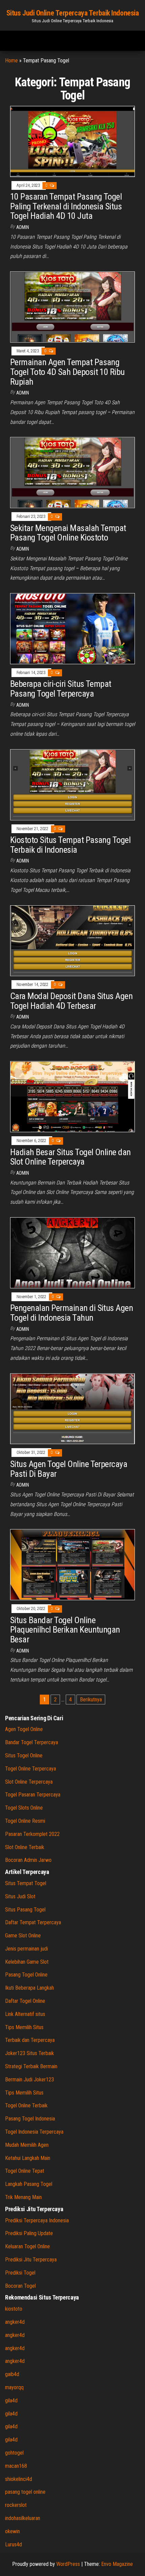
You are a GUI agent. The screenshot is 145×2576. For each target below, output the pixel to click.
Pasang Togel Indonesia (30, 2119)
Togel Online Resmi (25, 1821)
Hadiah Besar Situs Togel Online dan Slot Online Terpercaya (70, 1157)
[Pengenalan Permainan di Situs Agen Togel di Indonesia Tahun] (72, 1252)
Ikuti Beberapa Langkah (30, 1988)
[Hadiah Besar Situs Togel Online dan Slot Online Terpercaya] (72, 1096)
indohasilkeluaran (23, 2518)
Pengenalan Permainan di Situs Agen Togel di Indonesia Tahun (71, 1313)
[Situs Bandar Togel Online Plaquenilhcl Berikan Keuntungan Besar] (72, 1564)
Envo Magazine (117, 2564)
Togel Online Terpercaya (31, 1769)
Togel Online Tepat (25, 2171)
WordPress (68, 2564)
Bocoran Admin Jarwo (28, 1860)
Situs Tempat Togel (26, 1883)
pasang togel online (25, 2492)
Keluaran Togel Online (27, 2246)
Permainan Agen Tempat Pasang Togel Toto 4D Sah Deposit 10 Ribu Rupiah (67, 372)
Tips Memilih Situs (24, 2027)
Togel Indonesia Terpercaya (34, 2132)
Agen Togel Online (24, 1729)
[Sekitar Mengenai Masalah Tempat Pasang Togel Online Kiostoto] (72, 472)
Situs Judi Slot (20, 1896)
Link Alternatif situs (25, 2014)
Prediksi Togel (20, 2273)
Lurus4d (13, 2544)
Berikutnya (91, 1700)
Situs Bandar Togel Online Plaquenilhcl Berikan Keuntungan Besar (65, 1630)
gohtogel (14, 2453)
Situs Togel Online (24, 1755)
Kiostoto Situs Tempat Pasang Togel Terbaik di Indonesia (70, 845)
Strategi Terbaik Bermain (31, 2066)
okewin (12, 2531)
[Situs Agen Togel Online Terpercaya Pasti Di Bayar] (72, 1408)
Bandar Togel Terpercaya (32, 1742)
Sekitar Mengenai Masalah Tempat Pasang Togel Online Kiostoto (68, 533)
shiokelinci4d (19, 2479)
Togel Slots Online (24, 1808)
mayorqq (14, 2387)
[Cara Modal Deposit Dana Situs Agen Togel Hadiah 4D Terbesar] (72, 940)
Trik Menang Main (23, 2197)
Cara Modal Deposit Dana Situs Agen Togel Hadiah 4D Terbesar (71, 1001)
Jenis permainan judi (26, 1949)
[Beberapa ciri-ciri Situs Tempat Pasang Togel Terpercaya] (72, 628)
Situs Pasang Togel (25, 1910)
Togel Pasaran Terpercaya (33, 1795)
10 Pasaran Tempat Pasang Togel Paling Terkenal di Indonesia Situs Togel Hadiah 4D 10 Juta (66, 206)
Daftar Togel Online (25, 2001)
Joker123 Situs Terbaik (30, 2053)
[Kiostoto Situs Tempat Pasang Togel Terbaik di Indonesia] (72, 784)
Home (11, 61)
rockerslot (16, 2505)
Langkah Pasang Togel (29, 2184)
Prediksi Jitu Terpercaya (31, 2260)
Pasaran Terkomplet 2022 (32, 1834)
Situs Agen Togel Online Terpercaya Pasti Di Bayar (69, 1469)
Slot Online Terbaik (25, 1847)
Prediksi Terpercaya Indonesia (37, 2220)
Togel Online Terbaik (26, 2105)
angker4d (15, 2322)
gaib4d (12, 2374)
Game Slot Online (23, 1936)
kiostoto (14, 2309)
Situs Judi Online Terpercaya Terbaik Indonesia (73, 13)
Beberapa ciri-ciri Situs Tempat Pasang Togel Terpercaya (61, 689)
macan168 (16, 2466)
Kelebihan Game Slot (27, 1962)
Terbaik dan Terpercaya (30, 2040)
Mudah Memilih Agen (27, 2145)
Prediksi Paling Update (29, 2233)
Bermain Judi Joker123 (30, 2080)
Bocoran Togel (20, 2286)
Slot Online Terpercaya (29, 1782)
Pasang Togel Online (26, 1975)
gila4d (11, 2401)
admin (23, 227)
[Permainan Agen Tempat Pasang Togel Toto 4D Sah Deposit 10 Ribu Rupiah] (72, 307)
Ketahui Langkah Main (28, 2158)
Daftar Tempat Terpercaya (33, 1922)
